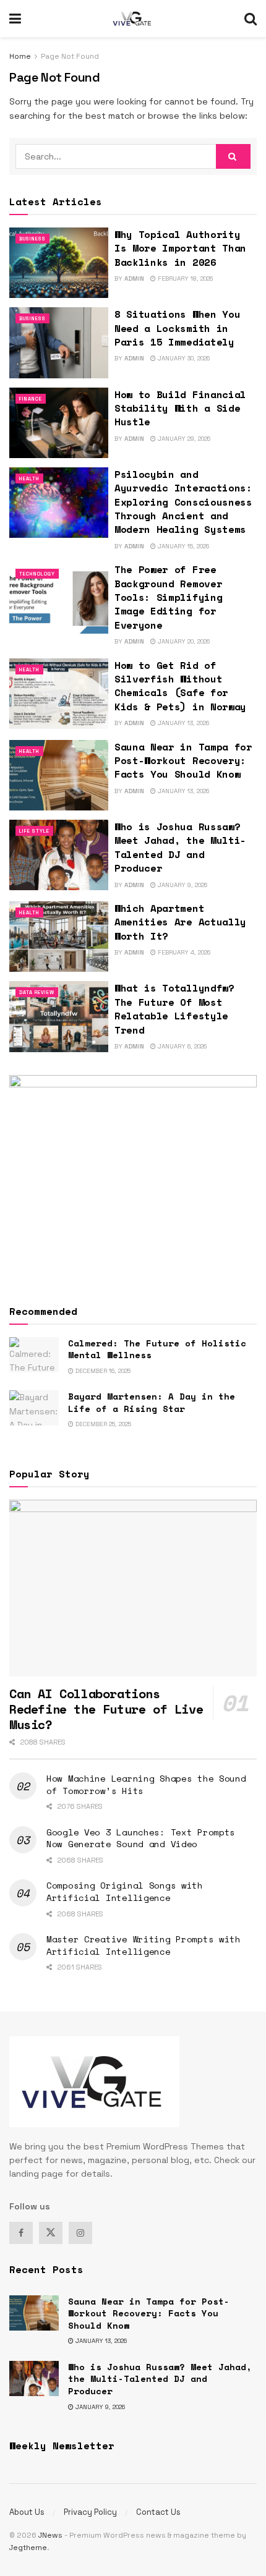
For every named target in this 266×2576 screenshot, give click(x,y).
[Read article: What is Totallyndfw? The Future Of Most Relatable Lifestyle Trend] (59, 1016)
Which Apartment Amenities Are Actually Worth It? (180, 922)
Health (29, 478)
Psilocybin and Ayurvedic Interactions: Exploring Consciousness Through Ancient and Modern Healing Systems (183, 502)
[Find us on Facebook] (21, 2233)
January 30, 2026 (183, 358)
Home (20, 56)
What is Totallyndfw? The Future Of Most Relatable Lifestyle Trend (174, 1009)
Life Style (34, 831)
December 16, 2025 (102, 1371)
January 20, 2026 (183, 641)
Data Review (37, 992)
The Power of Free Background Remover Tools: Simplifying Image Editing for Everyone (168, 597)
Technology (37, 574)
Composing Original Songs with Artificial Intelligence (125, 1891)
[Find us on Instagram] (80, 2233)
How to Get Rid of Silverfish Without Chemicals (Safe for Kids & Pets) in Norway (180, 686)
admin (134, 278)
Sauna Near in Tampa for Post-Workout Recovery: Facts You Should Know (183, 761)
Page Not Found (70, 56)
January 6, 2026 (181, 1046)
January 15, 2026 (182, 546)
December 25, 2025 (102, 1424)
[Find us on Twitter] (51, 2233)
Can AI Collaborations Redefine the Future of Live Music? (106, 1709)
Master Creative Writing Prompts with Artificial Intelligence (144, 1945)
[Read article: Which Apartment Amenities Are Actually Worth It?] (59, 937)
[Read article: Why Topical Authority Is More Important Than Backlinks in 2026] (59, 263)
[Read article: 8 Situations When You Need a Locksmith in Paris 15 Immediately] (59, 342)
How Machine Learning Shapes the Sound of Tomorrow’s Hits (146, 1784)
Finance (31, 399)
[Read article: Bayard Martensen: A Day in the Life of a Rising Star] (34, 1408)
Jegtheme (28, 2548)
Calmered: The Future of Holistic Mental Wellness (157, 1349)
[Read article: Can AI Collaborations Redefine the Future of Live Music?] (133, 1588)
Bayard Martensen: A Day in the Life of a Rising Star (152, 1402)
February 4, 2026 (183, 952)
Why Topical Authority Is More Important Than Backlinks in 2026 (180, 248)
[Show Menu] (15, 19)
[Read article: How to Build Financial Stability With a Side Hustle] (59, 423)
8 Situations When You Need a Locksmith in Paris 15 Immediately (177, 328)
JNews (50, 2535)
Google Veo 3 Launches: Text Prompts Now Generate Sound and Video (141, 1838)
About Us (27, 2512)
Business (32, 239)
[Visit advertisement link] (133, 1178)
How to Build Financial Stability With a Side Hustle (180, 408)
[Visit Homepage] (133, 19)
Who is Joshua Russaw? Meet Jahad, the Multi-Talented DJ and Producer (180, 847)
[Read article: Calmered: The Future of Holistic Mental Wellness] (34, 1355)
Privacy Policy (90, 2512)
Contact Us (158, 2512)
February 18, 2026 (184, 278)
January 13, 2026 (182, 723)
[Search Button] (251, 19)
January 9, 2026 (182, 885)
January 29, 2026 (183, 439)
